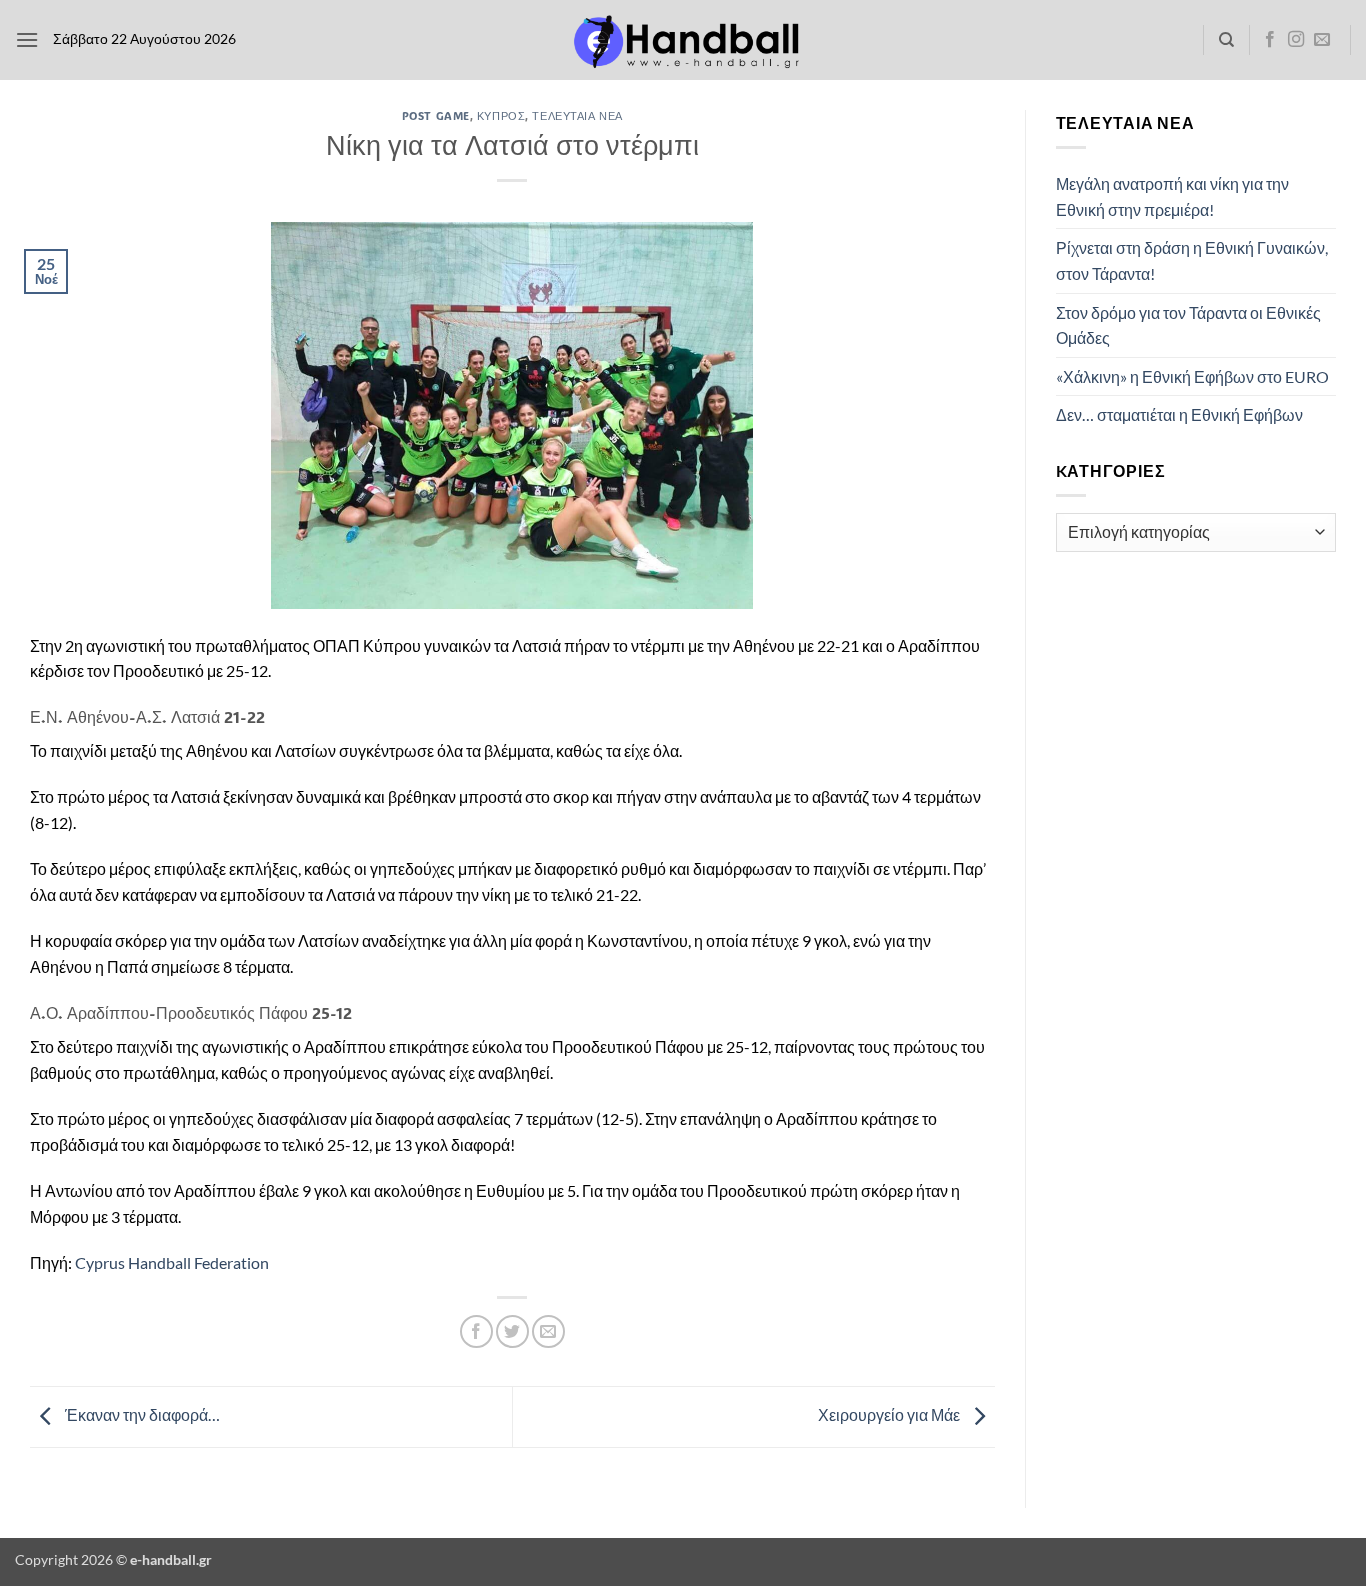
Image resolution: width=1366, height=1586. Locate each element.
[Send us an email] (1322, 40)
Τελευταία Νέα (577, 115)
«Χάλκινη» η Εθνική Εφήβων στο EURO (1192, 376)
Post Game (436, 115)
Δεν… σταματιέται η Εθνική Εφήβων (1179, 414)
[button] (27, 39)
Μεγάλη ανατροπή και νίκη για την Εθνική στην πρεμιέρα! (1172, 196)
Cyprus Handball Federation (172, 1262)
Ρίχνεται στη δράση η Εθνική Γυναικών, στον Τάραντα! (1192, 260)
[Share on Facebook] (476, 1331)
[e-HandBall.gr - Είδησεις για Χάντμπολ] (683, 40)
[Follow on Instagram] (1296, 40)
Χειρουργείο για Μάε (890, 1414)
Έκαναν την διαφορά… (141, 1414)
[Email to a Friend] (548, 1331)
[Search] (1226, 40)
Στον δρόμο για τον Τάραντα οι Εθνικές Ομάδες (1188, 325)
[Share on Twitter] (512, 1331)
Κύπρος (501, 115)
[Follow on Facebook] (1270, 40)
